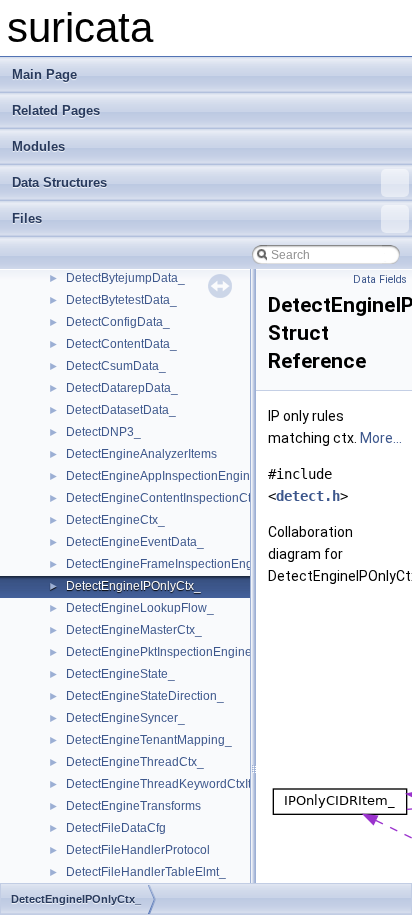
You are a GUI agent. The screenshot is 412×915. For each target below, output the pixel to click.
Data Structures (59, 182)
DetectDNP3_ (103, 432)
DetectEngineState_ (120, 674)
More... (381, 438)
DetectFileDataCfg (116, 828)
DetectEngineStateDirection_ (145, 696)
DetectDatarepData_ (122, 388)
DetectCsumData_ (116, 366)
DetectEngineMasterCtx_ (134, 630)
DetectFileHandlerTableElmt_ (146, 872)
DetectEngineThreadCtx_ (135, 762)
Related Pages (56, 110)
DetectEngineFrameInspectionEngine (168, 564)
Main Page (44, 74)
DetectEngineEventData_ (135, 542)
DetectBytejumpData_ (125, 278)
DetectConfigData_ (118, 322)
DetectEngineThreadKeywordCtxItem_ (170, 784)
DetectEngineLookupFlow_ (140, 608)
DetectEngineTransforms (133, 806)
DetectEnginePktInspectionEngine (159, 652)
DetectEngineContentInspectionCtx (161, 498)
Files (27, 218)
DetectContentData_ (121, 344)
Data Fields (380, 279)
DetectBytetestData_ (121, 300)
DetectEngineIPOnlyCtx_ (133, 586)
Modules (38, 146)
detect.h (308, 496)
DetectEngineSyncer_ (125, 718)
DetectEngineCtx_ (115, 520)
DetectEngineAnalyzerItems (141, 454)
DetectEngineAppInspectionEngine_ (165, 476)
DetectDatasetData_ (121, 410)
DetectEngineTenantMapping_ (149, 740)
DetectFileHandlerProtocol (138, 850)
